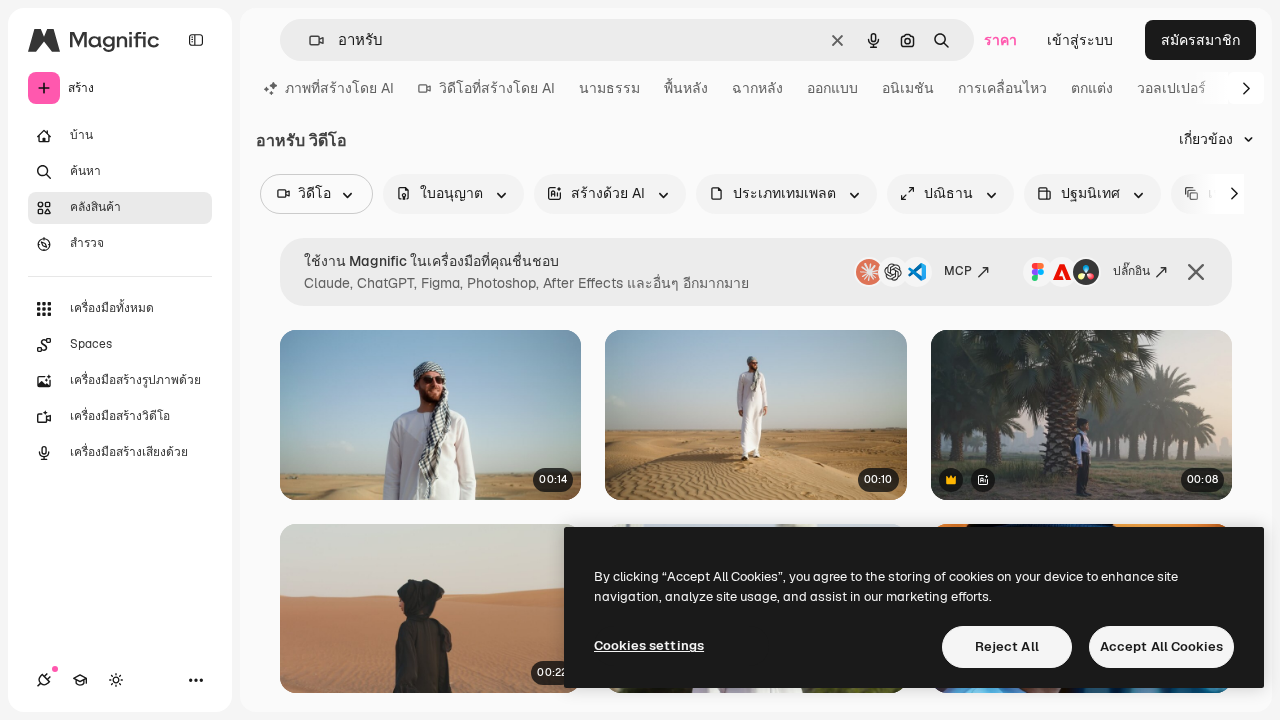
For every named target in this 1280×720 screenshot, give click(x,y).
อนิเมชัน (908, 88)
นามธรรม (609, 88)
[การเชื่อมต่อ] (44, 680)
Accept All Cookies (1161, 646)
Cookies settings (649, 645)
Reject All (1007, 646)
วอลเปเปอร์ (1171, 88)
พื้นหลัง (686, 88)
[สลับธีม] (116, 680)
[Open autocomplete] (308, 40)
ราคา (1000, 40)
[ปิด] (1196, 272)
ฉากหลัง (757, 88)
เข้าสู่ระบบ (1080, 40)
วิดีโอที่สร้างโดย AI (497, 88)
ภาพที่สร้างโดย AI (339, 88)
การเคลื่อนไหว (1002, 88)
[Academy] (80, 680)
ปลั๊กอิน (1131, 271)
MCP (958, 271)
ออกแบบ (832, 88)
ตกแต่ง (1092, 88)
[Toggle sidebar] (196, 40)
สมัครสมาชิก (1200, 40)
